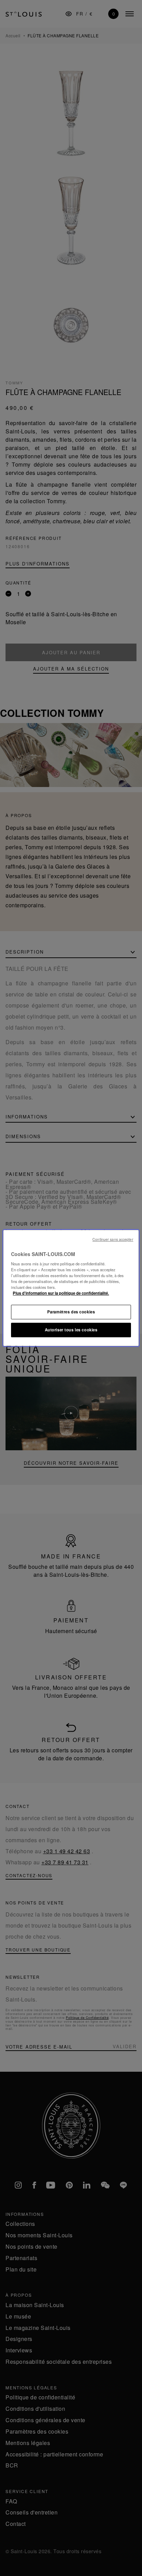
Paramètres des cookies (71, 1312)
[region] (71, 1288)
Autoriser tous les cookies (71, 1330)
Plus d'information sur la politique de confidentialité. (61, 1293)
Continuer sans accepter (113, 1239)
